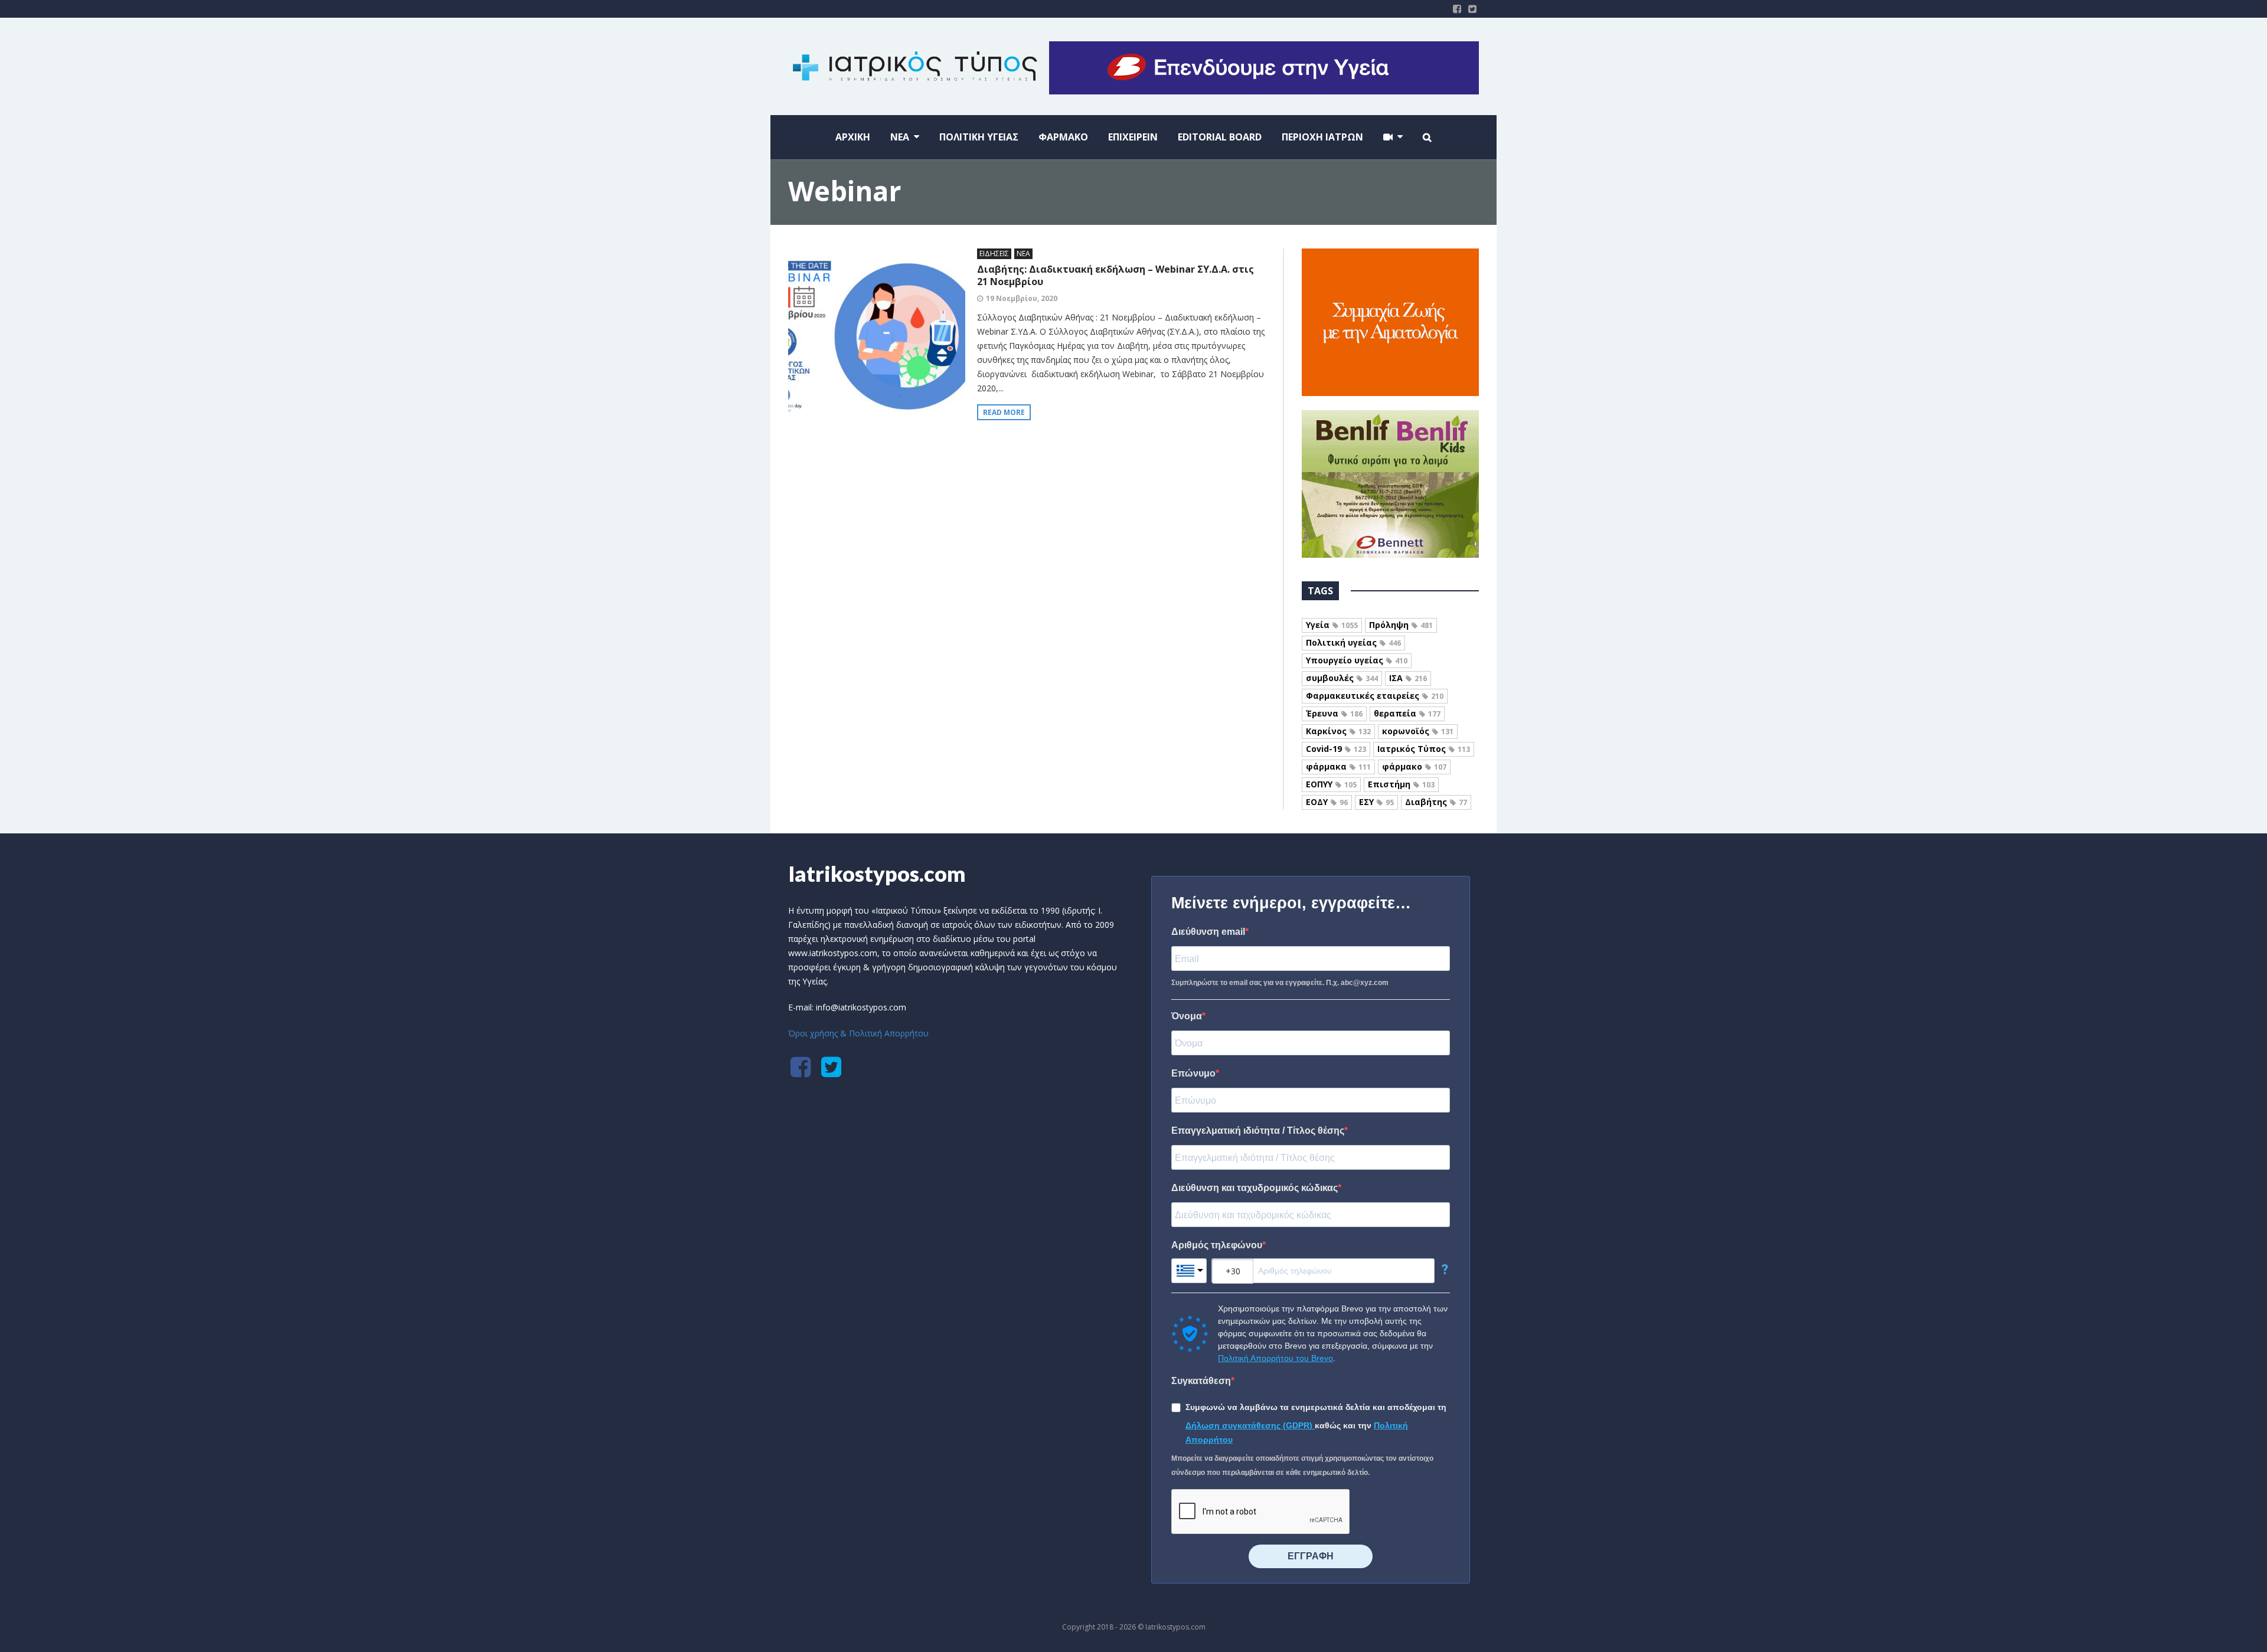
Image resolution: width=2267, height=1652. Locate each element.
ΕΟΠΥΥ (1331, 784)
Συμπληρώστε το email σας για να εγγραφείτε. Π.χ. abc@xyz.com (1280, 983)
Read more (1004, 412)
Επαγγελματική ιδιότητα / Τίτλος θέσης (1258, 1131)
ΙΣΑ (1408, 678)
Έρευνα (1334, 713)
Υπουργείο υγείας (1357, 660)
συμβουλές (1342, 678)
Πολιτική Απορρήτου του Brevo (1275, 1358)
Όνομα (1187, 1016)
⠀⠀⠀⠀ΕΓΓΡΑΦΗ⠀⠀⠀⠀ (1311, 1556)
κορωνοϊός (1418, 731)
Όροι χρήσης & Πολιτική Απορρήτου (858, 1033)
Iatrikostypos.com (877, 874)
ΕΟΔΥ (1327, 802)
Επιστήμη (1401, 784)
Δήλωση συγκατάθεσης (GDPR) (1250, 1425)
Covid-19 (1336, 749)
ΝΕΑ (1023, 253)
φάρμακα (1338, 766)
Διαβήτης (1436, 802)
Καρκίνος (1338, 731)
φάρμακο (1414, 766)
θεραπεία (1407, 713)
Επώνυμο (1193, 1073)
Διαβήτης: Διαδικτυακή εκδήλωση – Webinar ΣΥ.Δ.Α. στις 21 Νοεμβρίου (1115, 275)
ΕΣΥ (1376, 802)
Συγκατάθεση (1201, 1381)
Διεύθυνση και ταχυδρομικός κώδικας (1255, 1188)
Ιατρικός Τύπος (1424, 749)
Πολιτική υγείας (1353, 642)
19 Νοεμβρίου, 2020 (1022, 298)
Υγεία (1332, 625)
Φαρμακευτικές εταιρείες (1375, 696)
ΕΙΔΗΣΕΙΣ (994, 253)
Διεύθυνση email (1208, 932)
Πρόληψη (1401, 625)
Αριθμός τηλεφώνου (1217, 1245)
